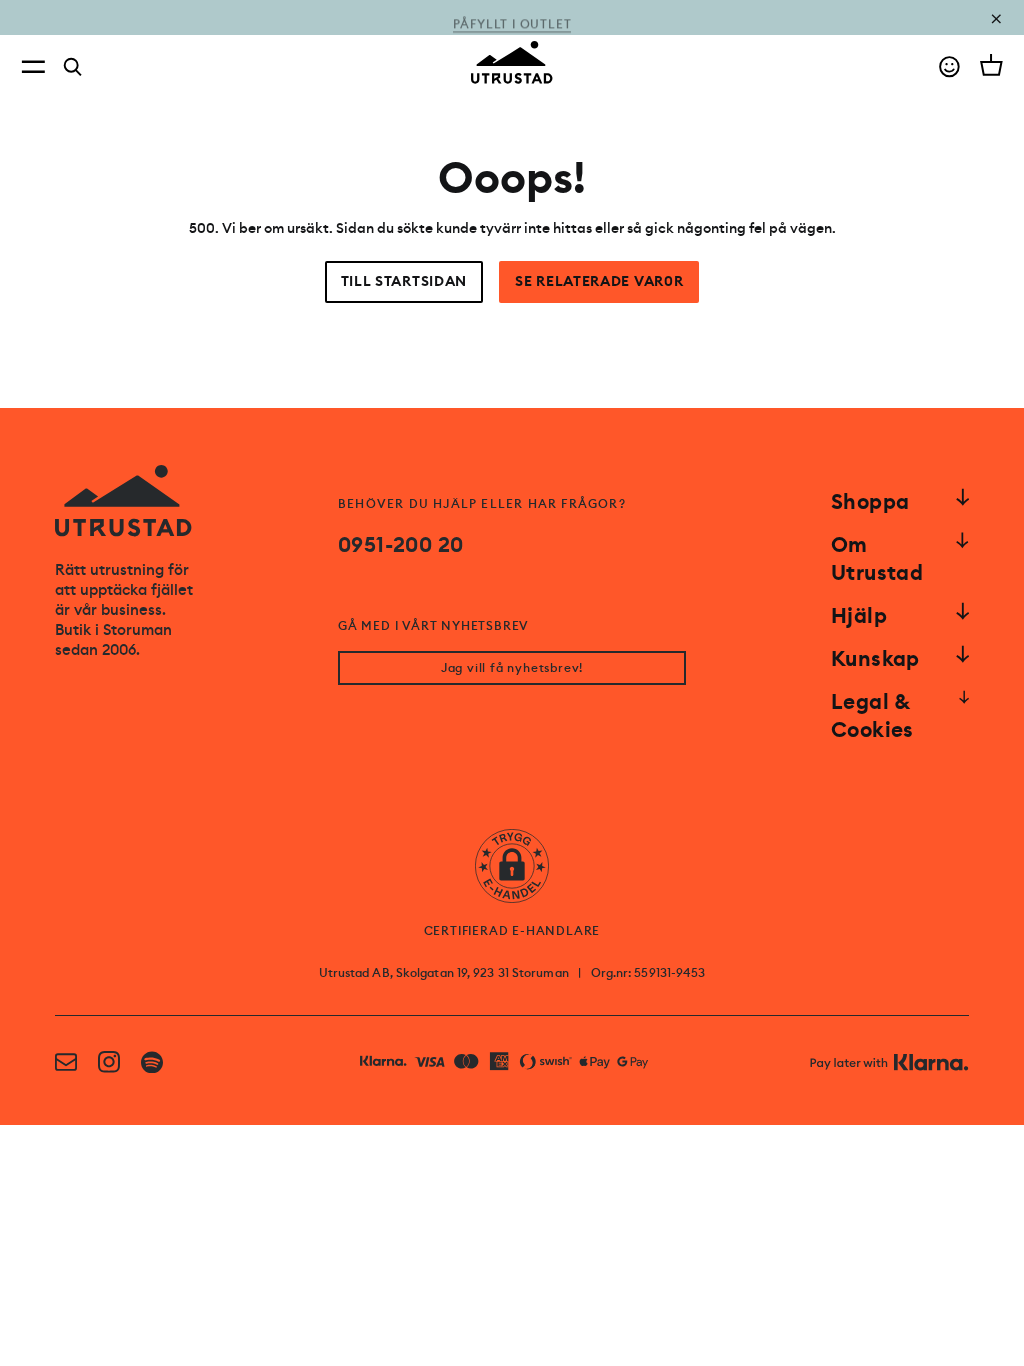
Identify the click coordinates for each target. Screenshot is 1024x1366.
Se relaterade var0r (599, 281)
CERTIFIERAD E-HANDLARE (512, 931)
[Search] (73, 67)
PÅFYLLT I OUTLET (512, 18)
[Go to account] (949, 66)
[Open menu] (33, 66)
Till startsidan (404, 281)
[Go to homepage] (512, 62)
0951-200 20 (400, 545)
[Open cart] (991, 65)
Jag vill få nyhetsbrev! (512, 668)
